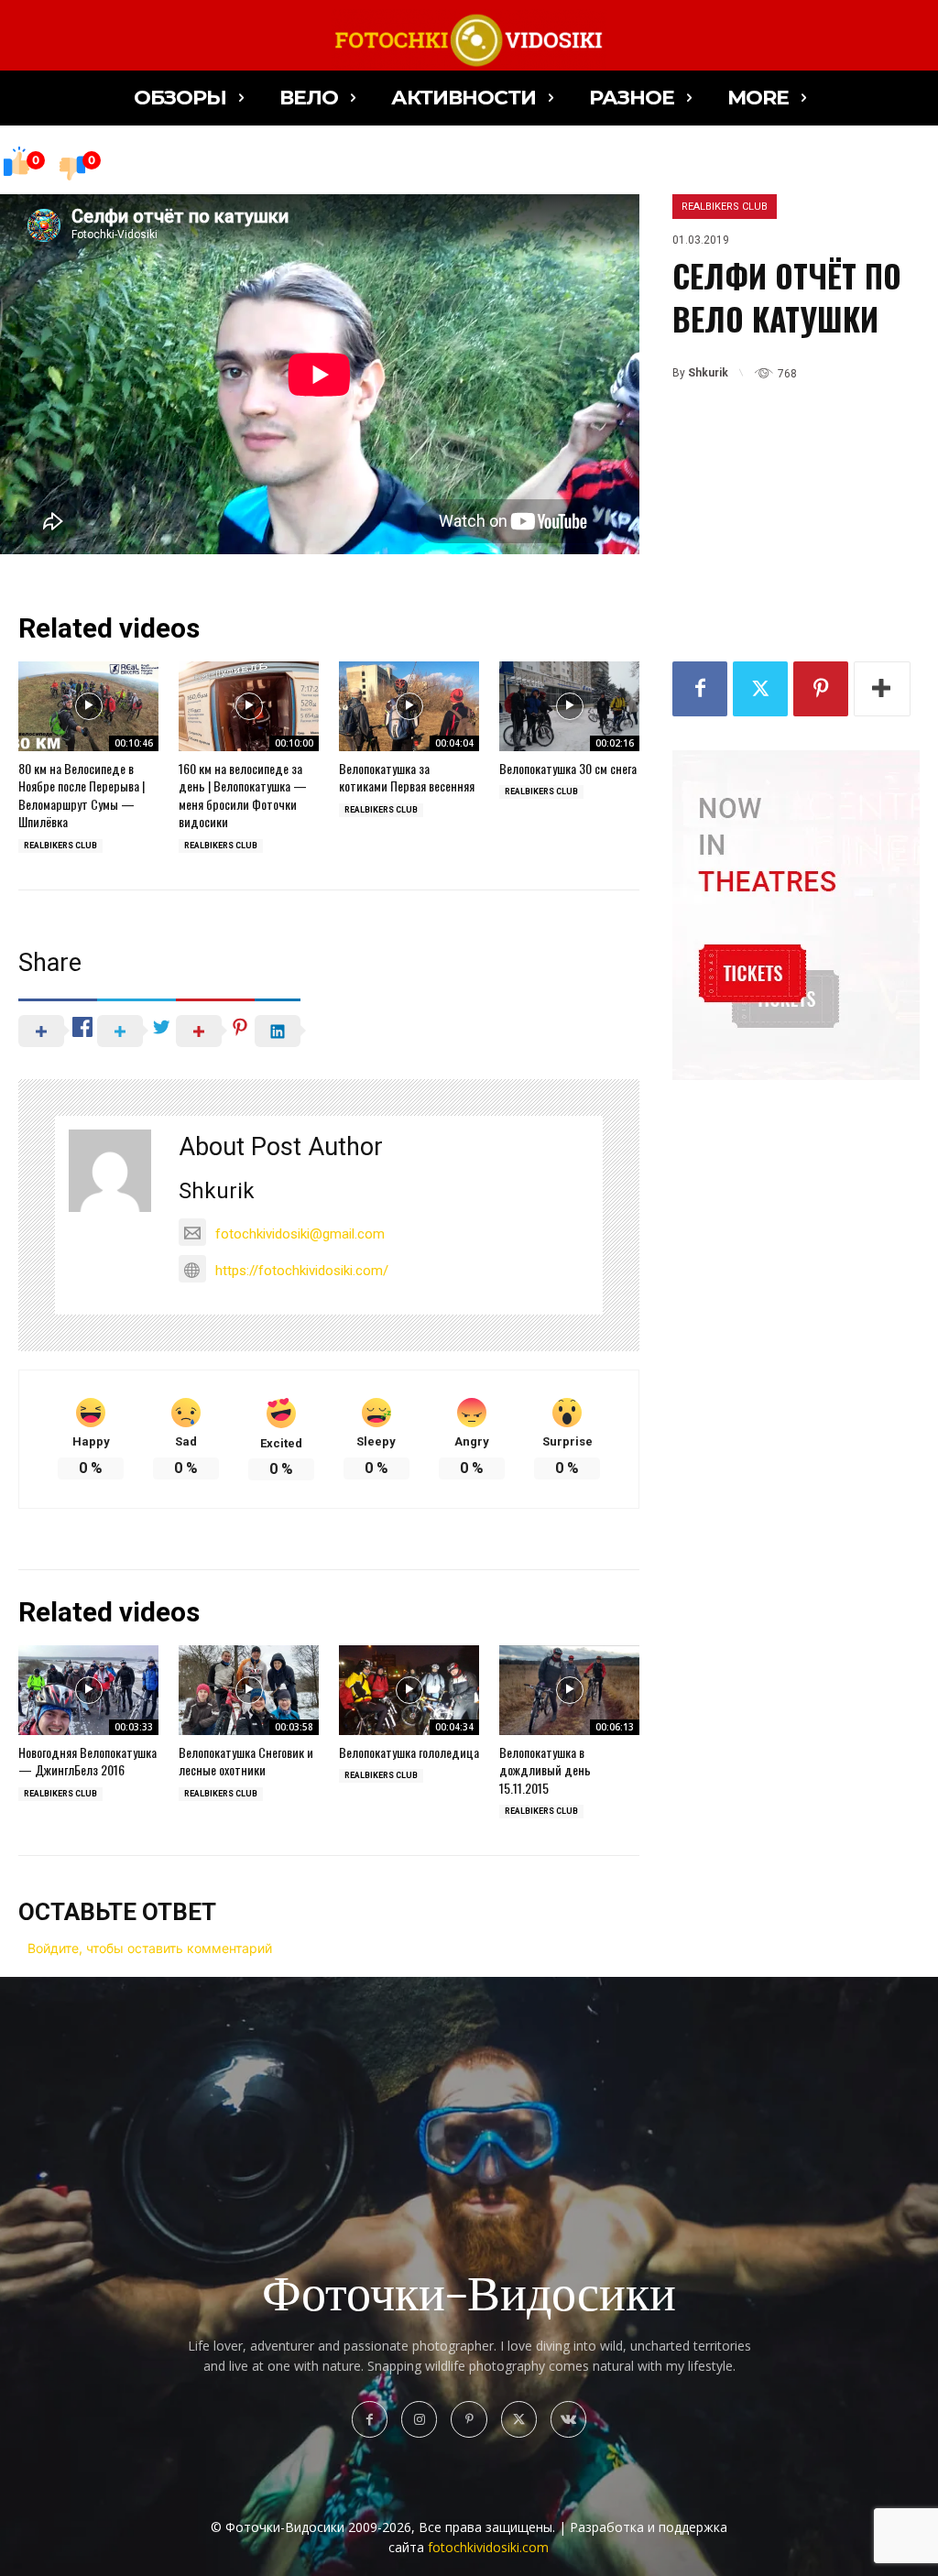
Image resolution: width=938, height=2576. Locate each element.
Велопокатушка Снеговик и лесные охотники (246, 1761)
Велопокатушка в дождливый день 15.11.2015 (545, 1770)
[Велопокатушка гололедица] (409, 1690)
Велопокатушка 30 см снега (568, 768)
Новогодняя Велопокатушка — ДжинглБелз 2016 (87, 1761)
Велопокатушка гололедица (409, 1752)
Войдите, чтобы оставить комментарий (150, 1948)
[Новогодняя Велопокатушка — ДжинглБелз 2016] (88, 1690)
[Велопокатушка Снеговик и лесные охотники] (249, 1690)
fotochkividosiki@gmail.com (300, 1234)
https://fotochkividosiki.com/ (302, 1271)
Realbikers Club (725, 207)
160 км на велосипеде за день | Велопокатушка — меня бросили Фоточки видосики (243, 795)
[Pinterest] (821, 689)
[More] (882, 689)
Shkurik (708, 373)
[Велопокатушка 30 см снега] (569, 706)
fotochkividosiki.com (488, 2547)
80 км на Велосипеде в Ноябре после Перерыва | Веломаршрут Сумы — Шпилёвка (82, 795)
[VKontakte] (568, 2419)
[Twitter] (760, 689)
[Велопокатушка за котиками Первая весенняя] (409, 706)
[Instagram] (419, 2419)
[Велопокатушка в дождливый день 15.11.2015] (569, 1690)
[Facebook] (700, 689)
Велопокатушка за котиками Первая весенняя (407, 777)
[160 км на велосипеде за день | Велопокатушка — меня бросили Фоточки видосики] (249, 706)
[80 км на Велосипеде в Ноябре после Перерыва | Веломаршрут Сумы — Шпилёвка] (88, 706)
